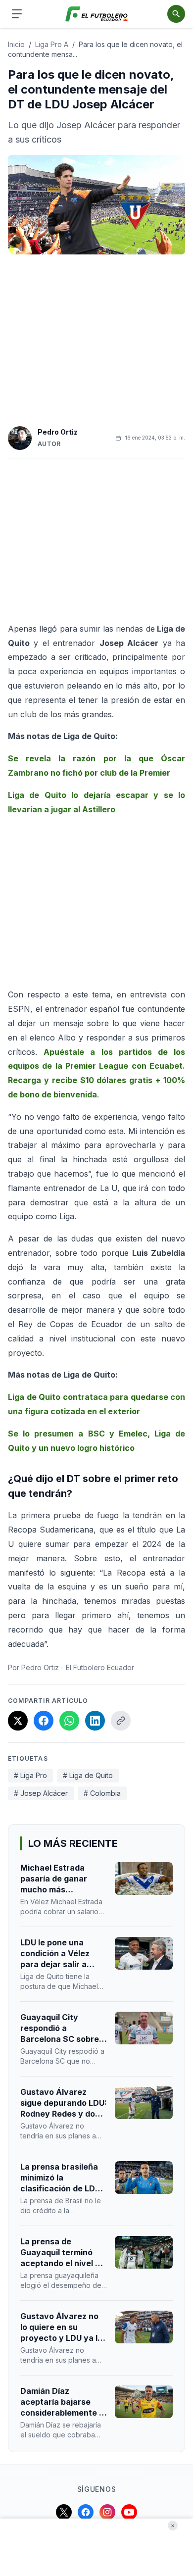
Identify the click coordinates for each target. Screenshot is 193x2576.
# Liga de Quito (88, 1775)
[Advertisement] (96, 336)
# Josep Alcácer (41, 1793)
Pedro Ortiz (58, 432)
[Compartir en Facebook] (44, 1721)
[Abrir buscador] (176, 14)
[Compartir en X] (18, 1721)
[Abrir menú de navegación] (17, 14)
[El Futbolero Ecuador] (97, 14)
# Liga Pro (30, 1775)
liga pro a (52, 44)
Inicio (16, 44)
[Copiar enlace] (121, 1721)
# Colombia (102, 1793)
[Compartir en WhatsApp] (69, 1721)
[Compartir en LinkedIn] (95, 1721)
